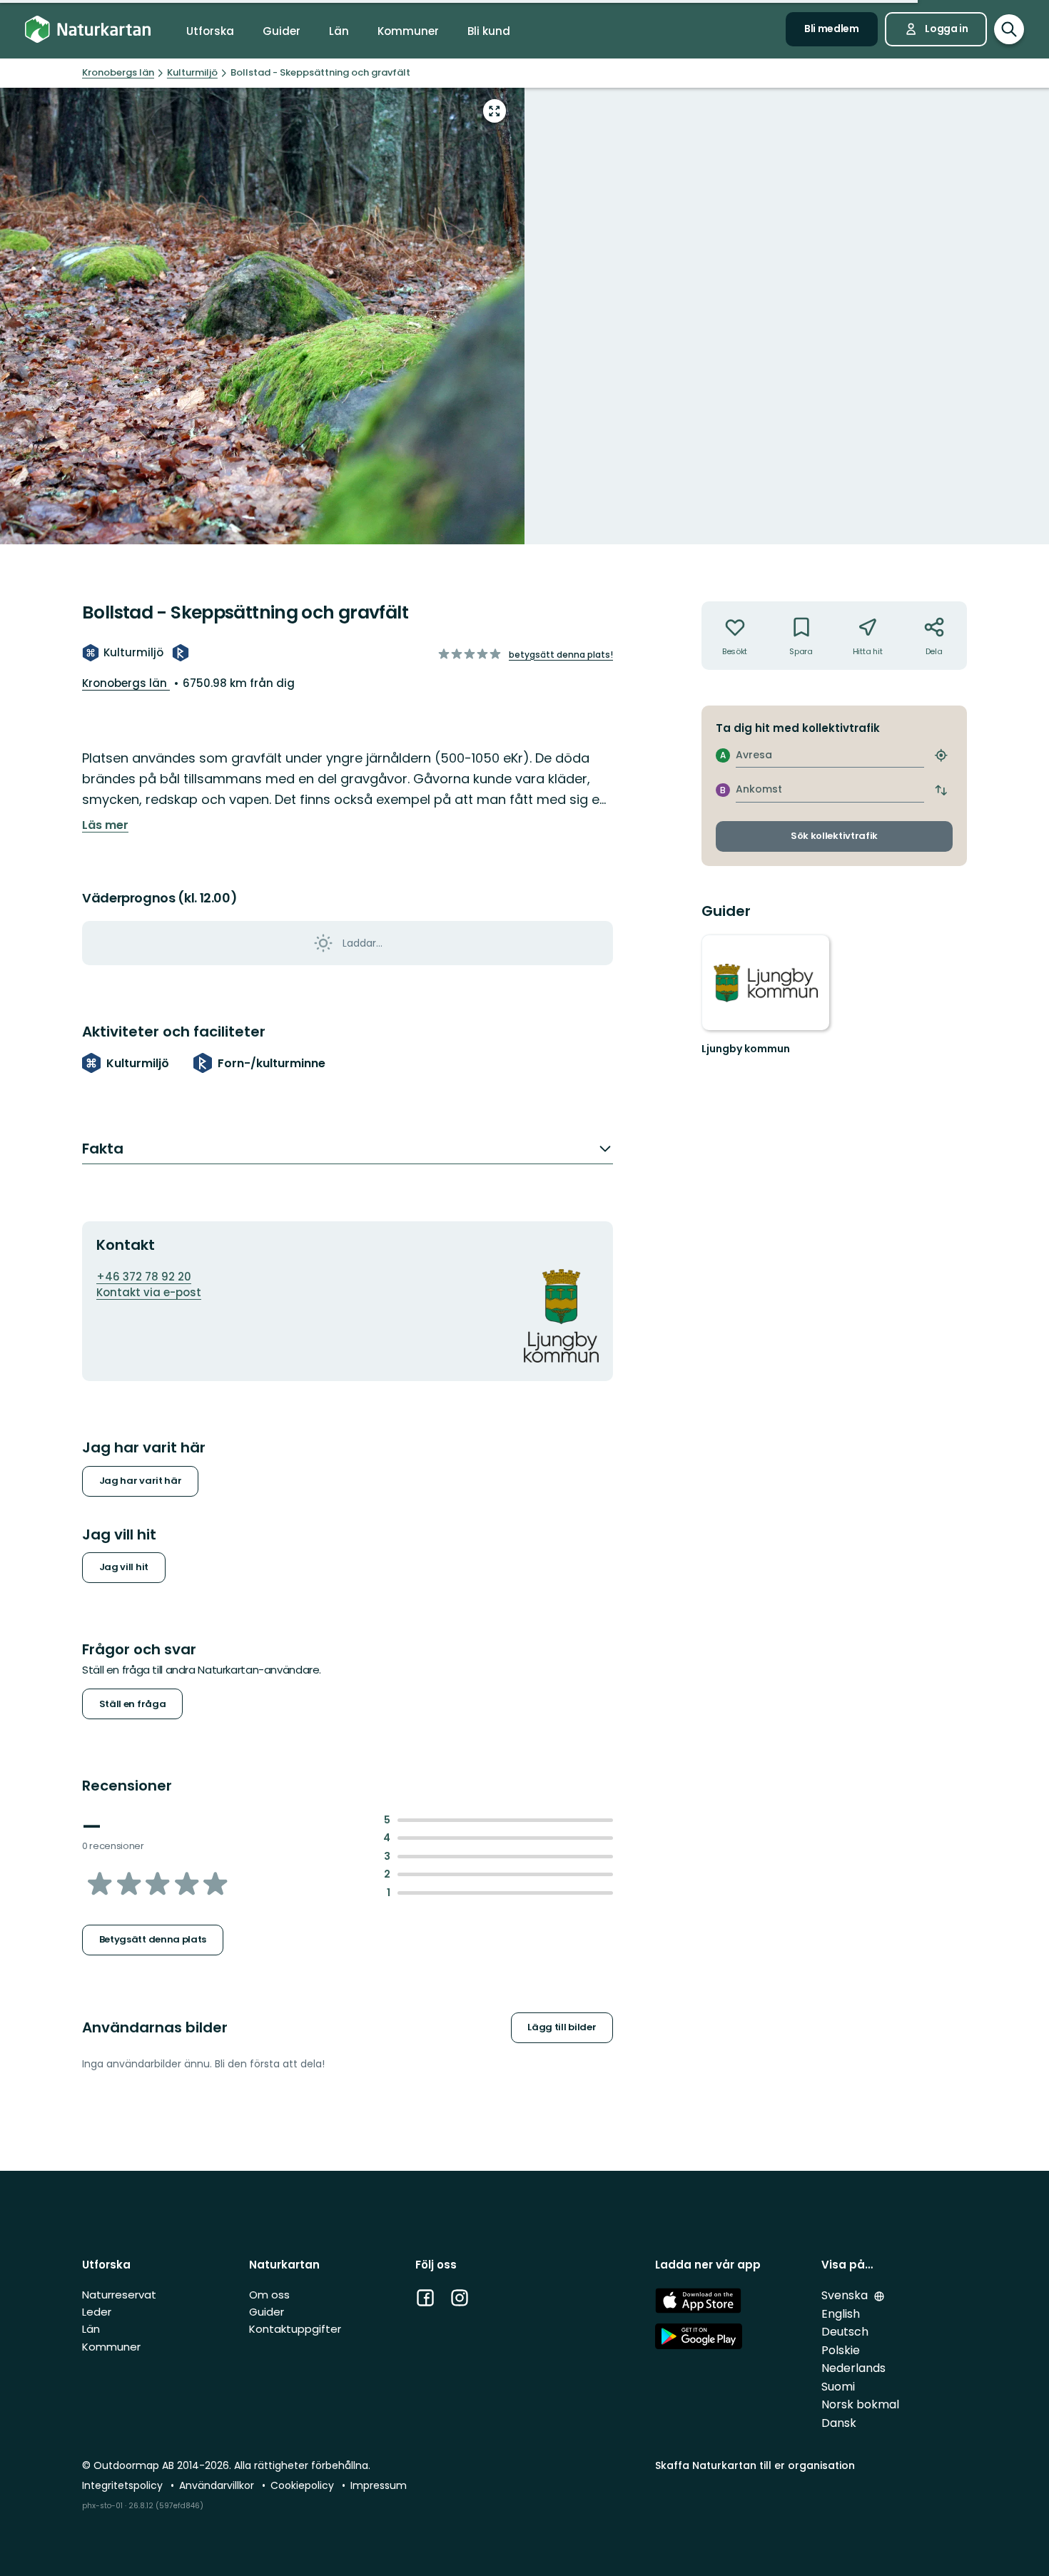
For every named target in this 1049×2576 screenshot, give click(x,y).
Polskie (841, 2350)
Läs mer (105, 825)
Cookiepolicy (304, 2485)
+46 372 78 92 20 (144, 1277)
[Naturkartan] (88, 30)
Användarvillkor (218, 2485)
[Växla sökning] (1009, 29)
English (841, 2314)
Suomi (838, 2387)
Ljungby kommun (746, 1049)
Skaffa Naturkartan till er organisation (755, 2465)
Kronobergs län (126, 683)
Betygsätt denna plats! (561, 655)
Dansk (839, 2423)
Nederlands (853, 2368)
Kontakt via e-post (149, 1292)
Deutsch (845, 2332)
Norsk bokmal (860, 2404)
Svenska (846, 2295)
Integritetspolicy (124, 2485)
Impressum (379, 2485)
